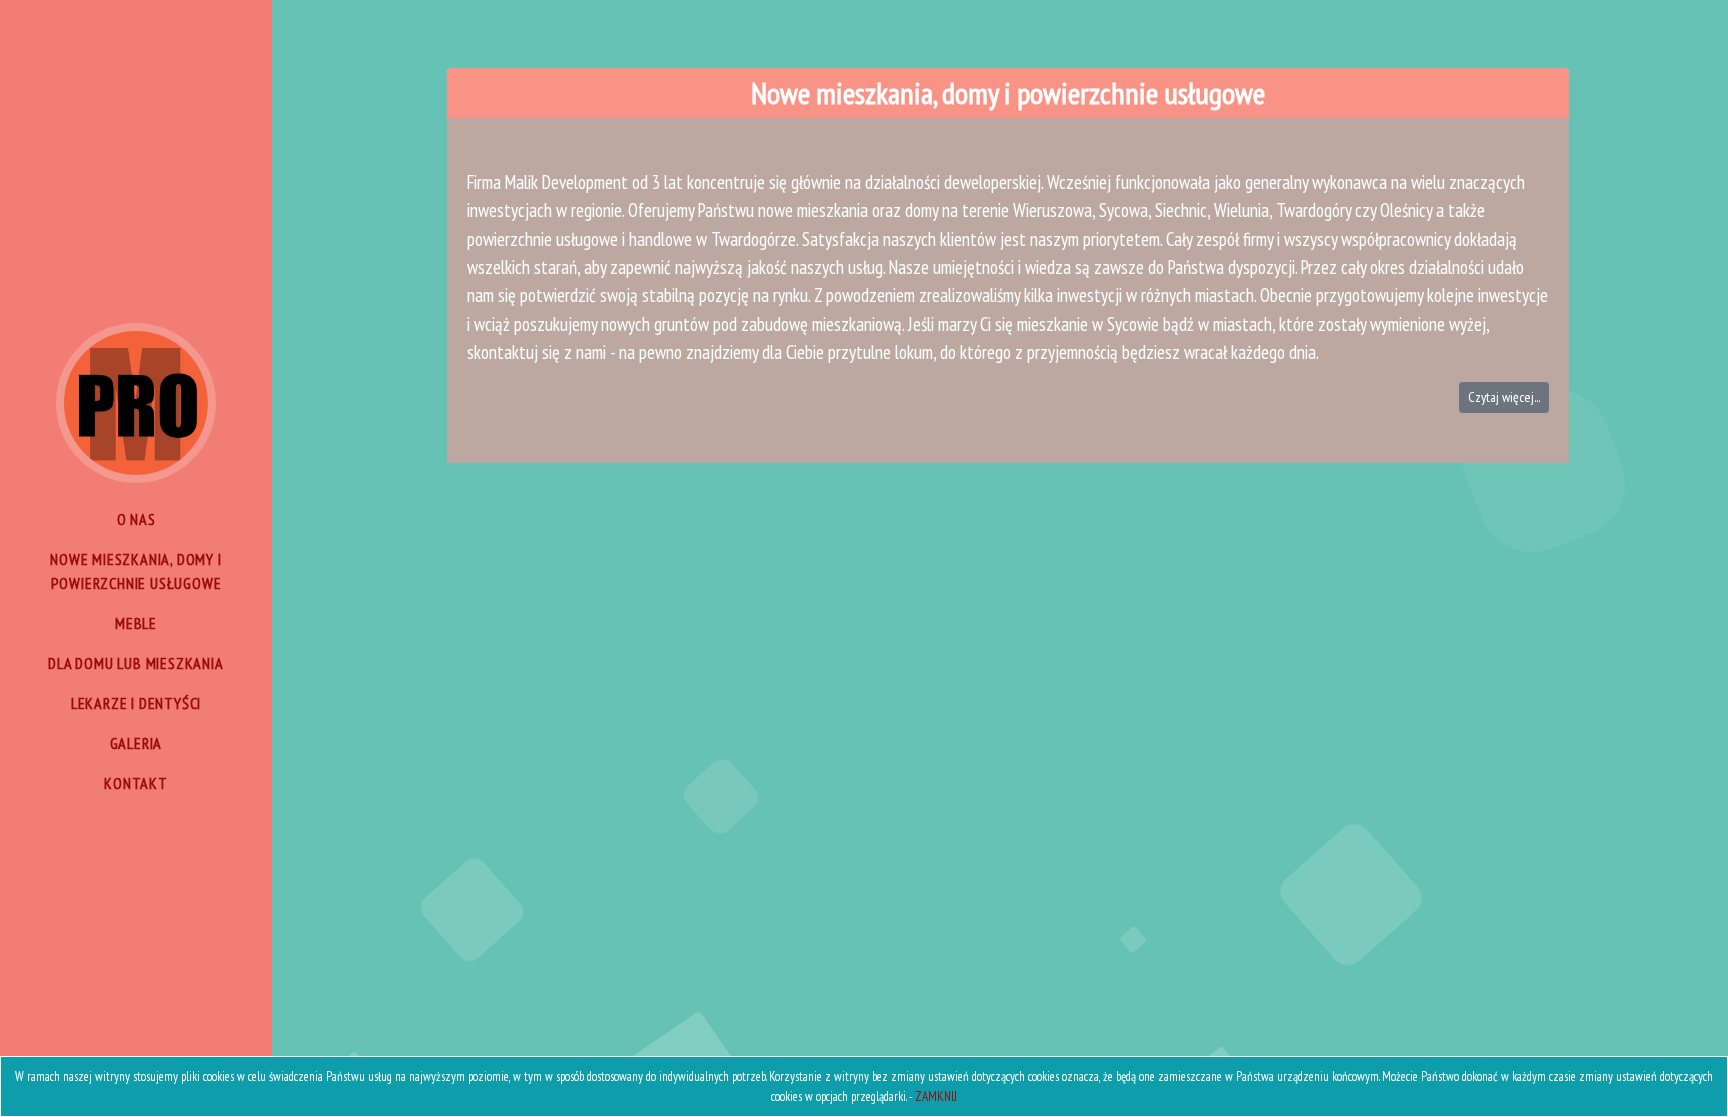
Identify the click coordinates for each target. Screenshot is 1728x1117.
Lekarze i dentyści (136, 703)
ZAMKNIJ (936, 1096)
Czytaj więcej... (1504, 397)
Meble (136, 623)
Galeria (136, 743)
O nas (136, 519)
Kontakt (136, 783)
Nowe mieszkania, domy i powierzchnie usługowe (135, 571)
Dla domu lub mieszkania (135, 663)
